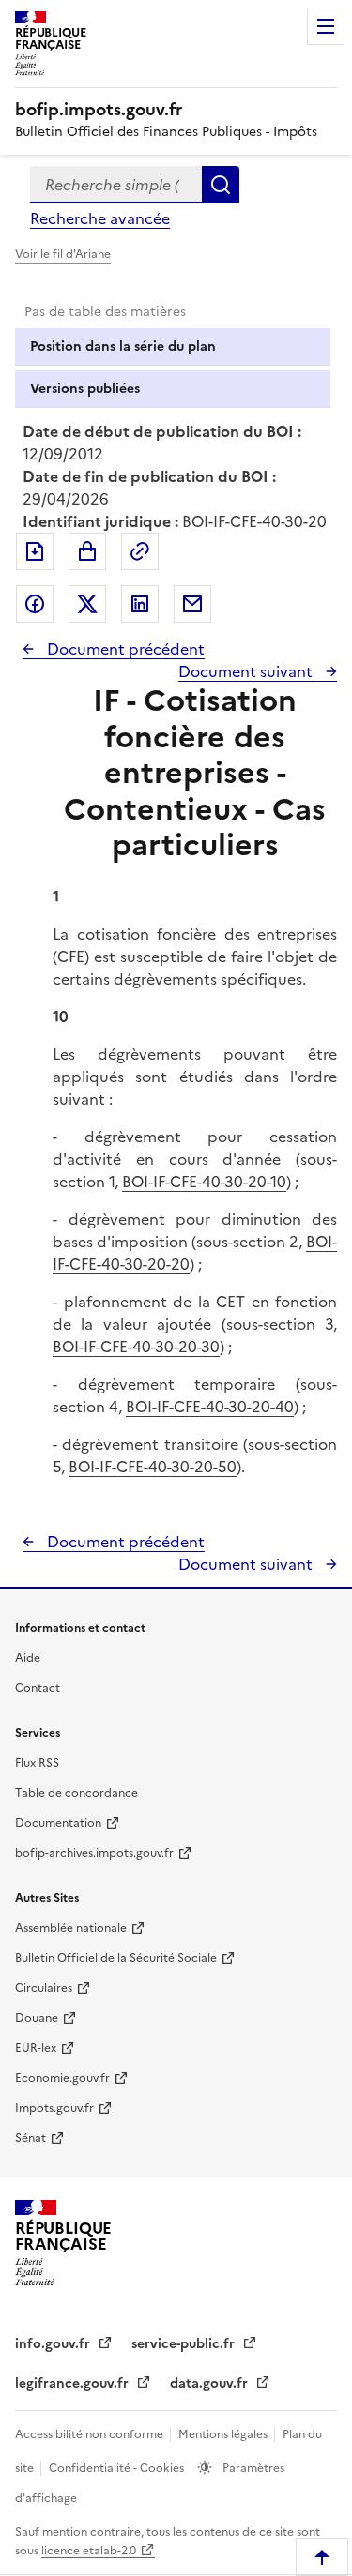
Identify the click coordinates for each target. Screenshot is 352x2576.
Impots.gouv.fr (54, 2108)
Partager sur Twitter (87, 604)
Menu (326, 26)
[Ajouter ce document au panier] (87, 551)
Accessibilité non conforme (91, 2434)
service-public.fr (185, 2344)
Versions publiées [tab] (85, 389)
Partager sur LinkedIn (140, 604)
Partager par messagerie (192, 604)
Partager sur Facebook (35, 604)
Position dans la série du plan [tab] (123, 346)
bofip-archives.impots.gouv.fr (94, 1853)
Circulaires (44, 1988)
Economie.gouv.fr (62, 2078)
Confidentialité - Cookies (118, 2468)
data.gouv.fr (211, 2383)
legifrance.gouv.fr (74, 2383)
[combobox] (116, 185)
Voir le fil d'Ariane (63, 254)
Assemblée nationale (71, 1928)
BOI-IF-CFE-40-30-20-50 (153, 1467)
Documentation (58, 1823)
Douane (37, 2018)
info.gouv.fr (54, 2344)
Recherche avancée (100, 218)
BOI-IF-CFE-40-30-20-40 (210, 1407)
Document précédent (124, 649)
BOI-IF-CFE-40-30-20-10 (204, 1182)
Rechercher (221, 185)
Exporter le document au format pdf (35, 551)
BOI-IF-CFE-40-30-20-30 (136, 1347)
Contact (38, 1688)
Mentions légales (224, 2434)
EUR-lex (36, 2048)
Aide (28, 1658)
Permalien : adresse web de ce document (140, 551)
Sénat (31, 2138)
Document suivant (247, 671)
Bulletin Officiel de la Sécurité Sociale (116, 1958)
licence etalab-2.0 (89, 2551)
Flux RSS (37, 1763)
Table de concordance (77, 1793)
